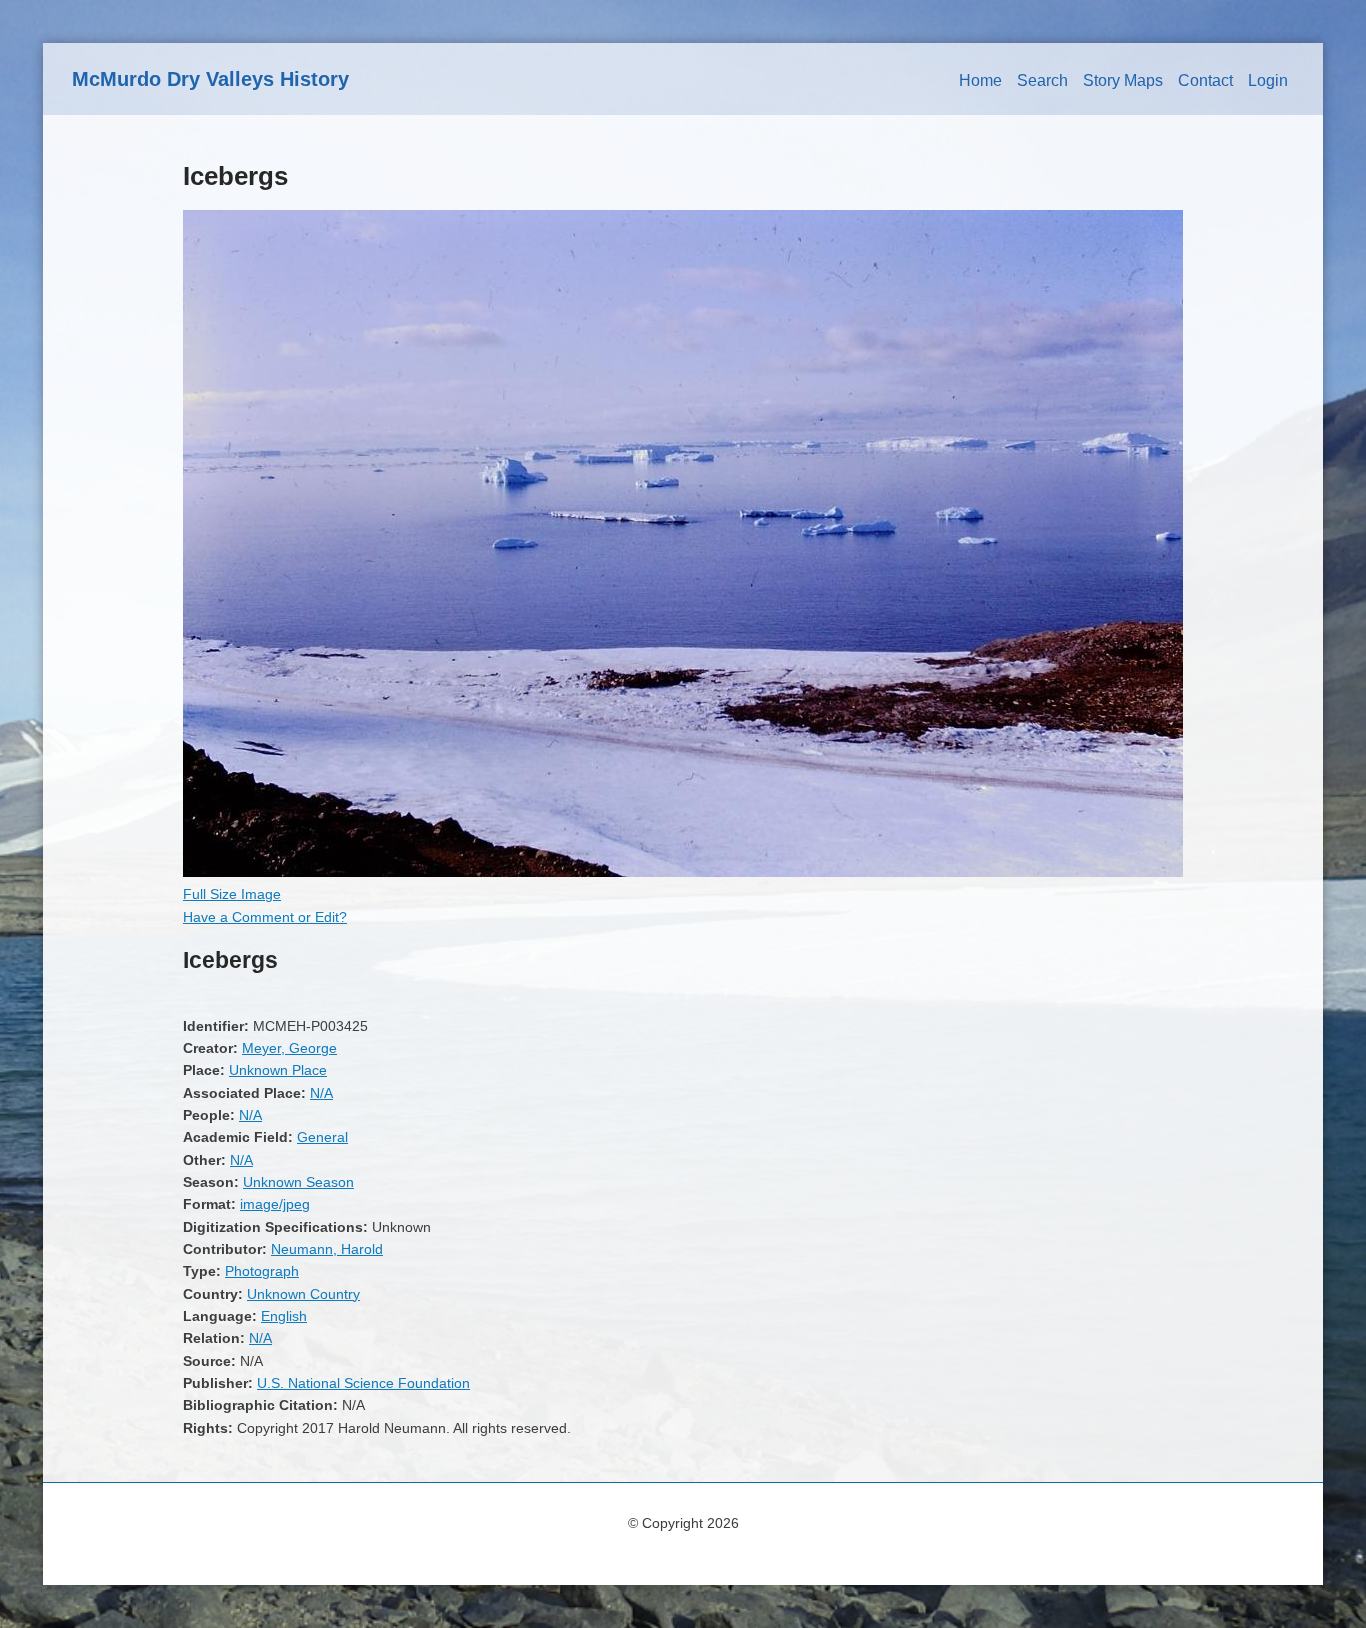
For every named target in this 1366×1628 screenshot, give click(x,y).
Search (1042, 80)
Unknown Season (298, 1182)
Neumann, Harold (327, 1249)
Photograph (262, 1271)
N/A (321, 1093)
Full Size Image (232, 894)
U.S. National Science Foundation (363, 1383)
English (284, 1316)
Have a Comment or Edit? (265, 917)
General (322, 1137)
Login (1268, 80)
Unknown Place (278, 1070)
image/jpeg (275, 1204)
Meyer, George (289, 1048)
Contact (1205, 80)
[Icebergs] (683, 872)
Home (980, 80)
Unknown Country (303, 1294)
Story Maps (1123, 80)
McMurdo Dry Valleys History (210, 79)
